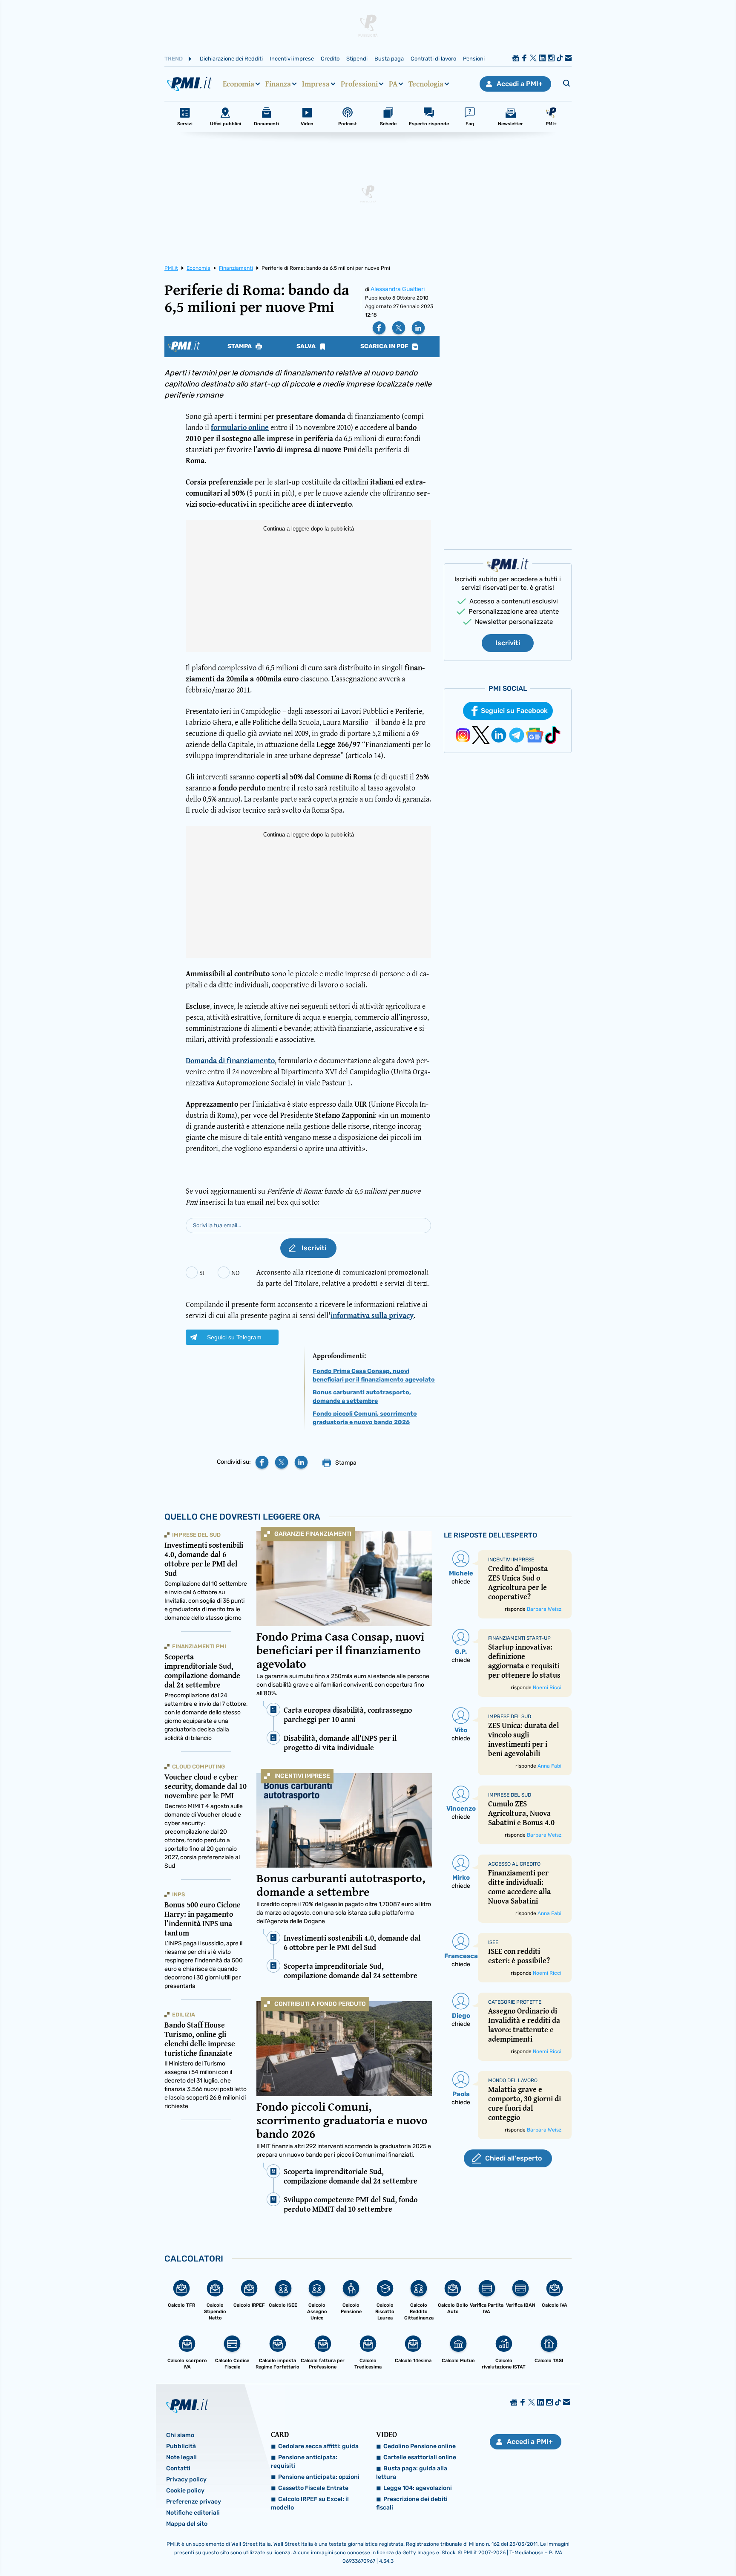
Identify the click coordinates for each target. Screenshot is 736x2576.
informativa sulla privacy (372, 1315)
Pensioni (474, 59)
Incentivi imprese (292, 59)
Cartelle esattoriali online (420, 2457)
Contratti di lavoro (433, 59)
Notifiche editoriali (193, 2513)
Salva (307, 346)
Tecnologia (426, 84)
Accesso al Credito (514, 1864)
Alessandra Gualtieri (398, 289)
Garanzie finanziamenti (313, 1534)
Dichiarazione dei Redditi (231, 59)
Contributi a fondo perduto (320, 2004)
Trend (174, 59)
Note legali (181, 2457)
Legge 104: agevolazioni (418, 2488)
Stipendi (357, 59)
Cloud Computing (198, 1767)
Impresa (316, 84)
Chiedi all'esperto (513, 2158)
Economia (239, 84)
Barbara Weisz (544, 1609)
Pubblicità (181, 2446)
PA (393, 84)
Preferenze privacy (194, 2502)
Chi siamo (180, 2435)
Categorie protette (515, 2002)
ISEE (493, 1942)
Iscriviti (508, 643)
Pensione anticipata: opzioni (319, 2477)
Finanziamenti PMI (199, 1646)
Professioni (359, 84)
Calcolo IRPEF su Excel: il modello (310, 2503)
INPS (178, 1894)
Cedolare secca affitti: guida (318, 2446)
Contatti (178, 2468)
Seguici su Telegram (234, 1337)
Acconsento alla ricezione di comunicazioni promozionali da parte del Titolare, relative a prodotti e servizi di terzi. (343, 1277)
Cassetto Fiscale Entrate (313, 2488)
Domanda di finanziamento (230, 1060)
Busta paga (389, 59)
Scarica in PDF (385, 346)
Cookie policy (185, 2491)
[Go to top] (635, 2548)
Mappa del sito (187, 2524)
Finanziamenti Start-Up (519, 1638)
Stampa (240, 346)
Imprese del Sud (196, 1535)
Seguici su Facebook (514, 711)
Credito (330, 59)
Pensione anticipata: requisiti (304, 2462)
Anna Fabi (549, 1766)
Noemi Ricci (547, 1688)
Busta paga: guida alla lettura (412, 2473)
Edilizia (184, 2015)
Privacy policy (186, 2479)
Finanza (278, 84)
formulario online (240, 427)
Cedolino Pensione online (420, 2446)
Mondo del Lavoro (513, 2080)
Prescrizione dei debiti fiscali (412, 2503)
